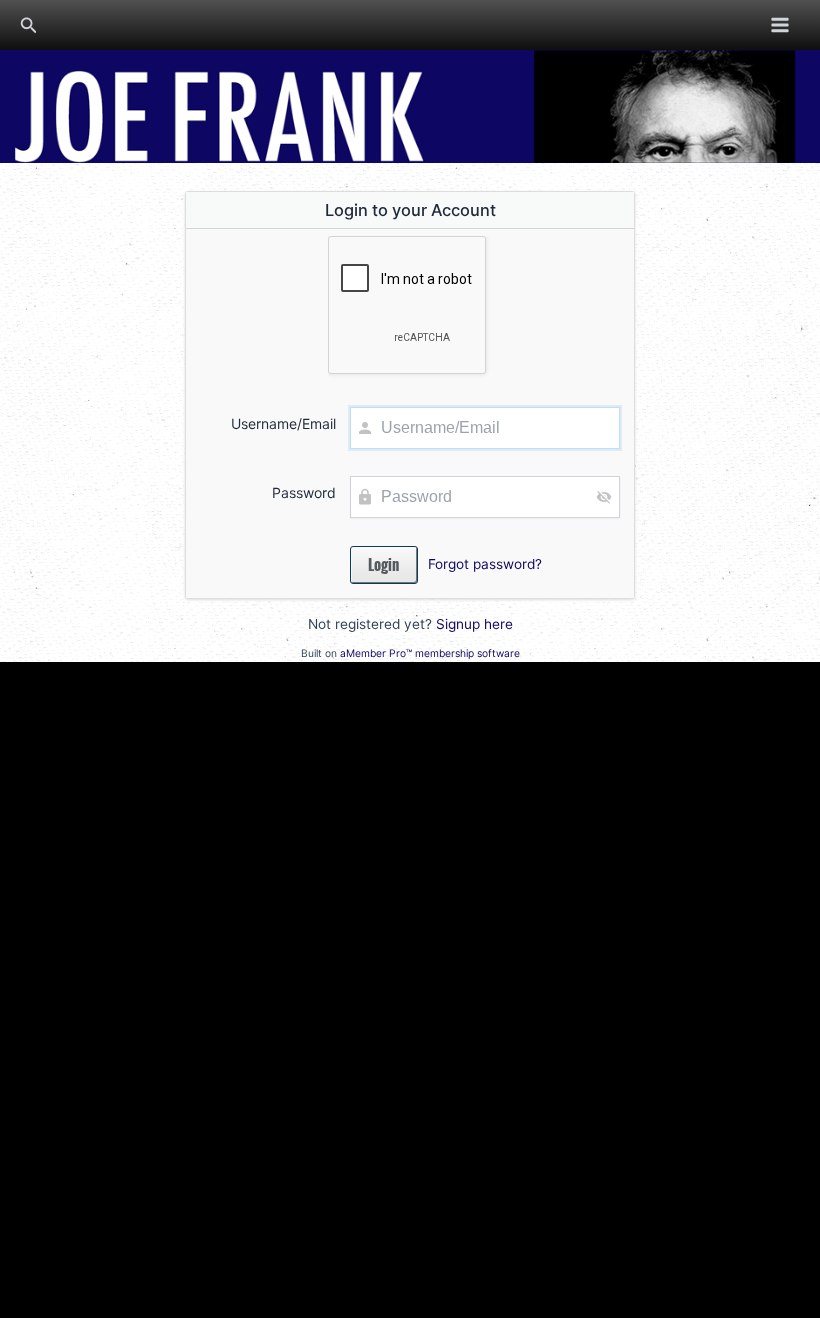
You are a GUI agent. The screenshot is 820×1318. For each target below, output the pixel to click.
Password (304, 492)
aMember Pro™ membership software (430, 653)
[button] (29, 25)
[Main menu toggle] (780, 24)
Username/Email (283, 423)
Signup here (474, 624)
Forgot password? (485, 564)
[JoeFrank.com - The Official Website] (410, 105)
